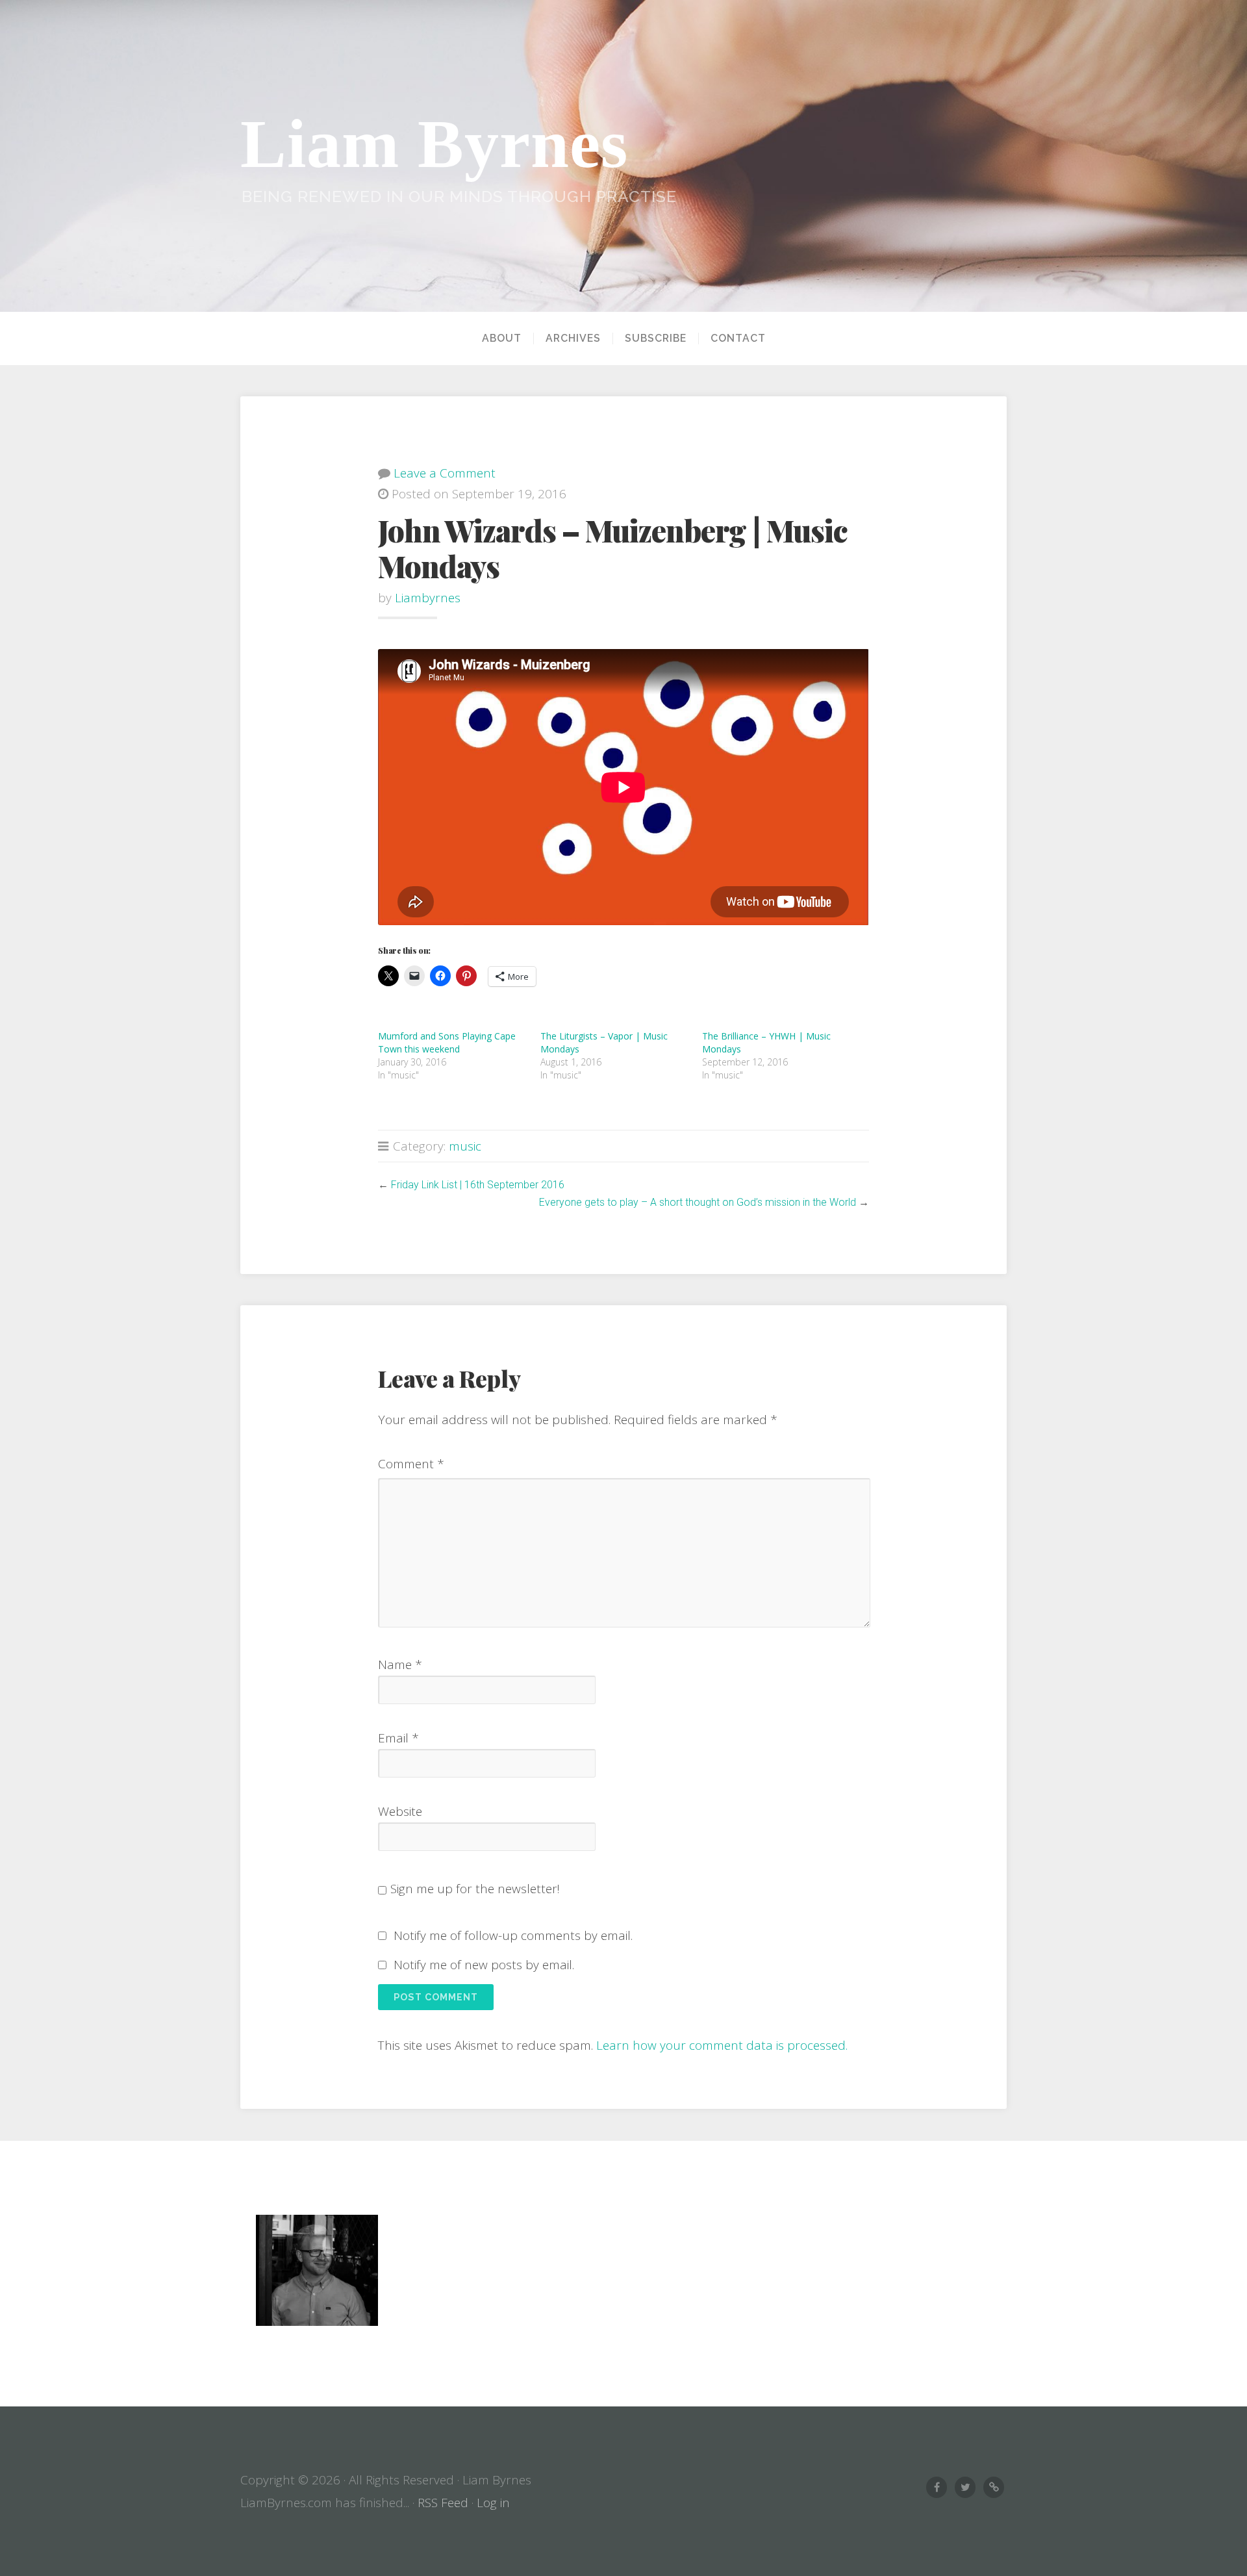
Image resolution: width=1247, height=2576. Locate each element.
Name (400, 1664)
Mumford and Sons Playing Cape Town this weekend (447, 1042)
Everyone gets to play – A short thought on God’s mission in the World (698, 1202)
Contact (738, 338)
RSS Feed (443, 2503)
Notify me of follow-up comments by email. (513, 1935)
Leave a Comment (445, 473)
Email (398, 1738)
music (465, 1146)
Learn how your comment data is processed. (722, 2045)
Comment (411, 1464)
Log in (493, 2503)
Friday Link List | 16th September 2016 (478, 1185)
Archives (573, 338)
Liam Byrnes (434, 144)
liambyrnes (428, 598)
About (502, 338)
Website (400, 1811)
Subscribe (656, 338)
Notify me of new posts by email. (484, 1965)
